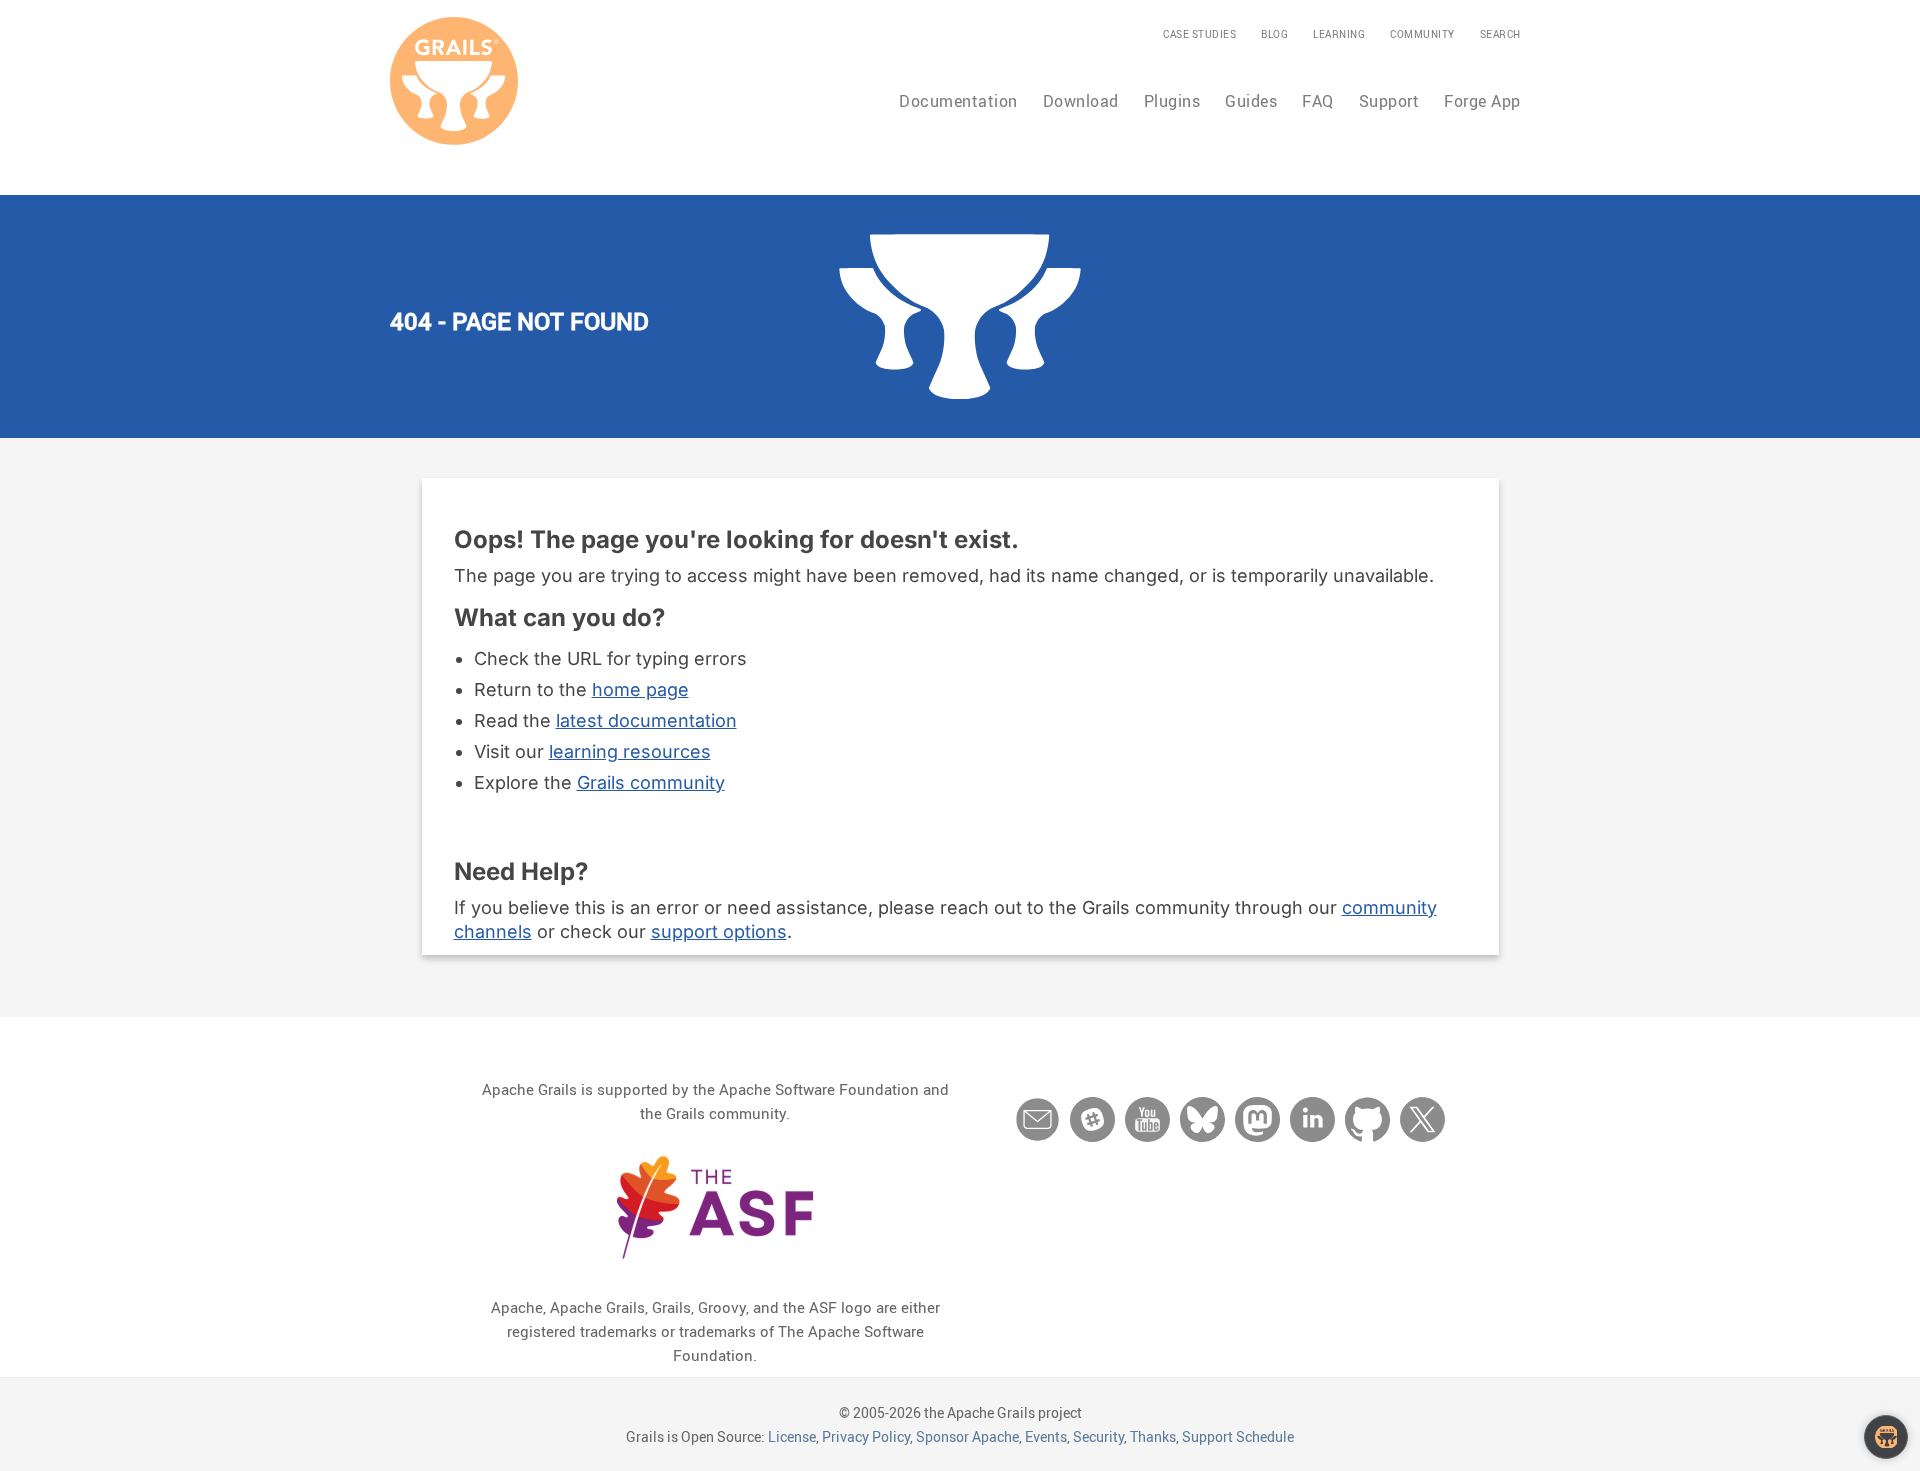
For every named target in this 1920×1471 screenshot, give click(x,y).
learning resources (630, 751)
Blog (1274, 34)
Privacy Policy (866, 1436)
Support (1389, 101)
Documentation (958, 101)
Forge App (1482, 101)
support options (719, 931)
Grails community (651, 782)
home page (640, 689)
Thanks (1153, 1436)
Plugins (1172, 101)
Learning (1339, 34)
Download (1081, 101)
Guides (1251, 101)
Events (1046, 1436)
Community (1422, 34)
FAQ (1318, 101)
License (792, 1436)
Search (1500, 34)
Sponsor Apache (967, 1436)
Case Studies (1199, 34)
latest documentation (646, 720)
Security (1098, 1436)
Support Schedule (1238, 1436)
